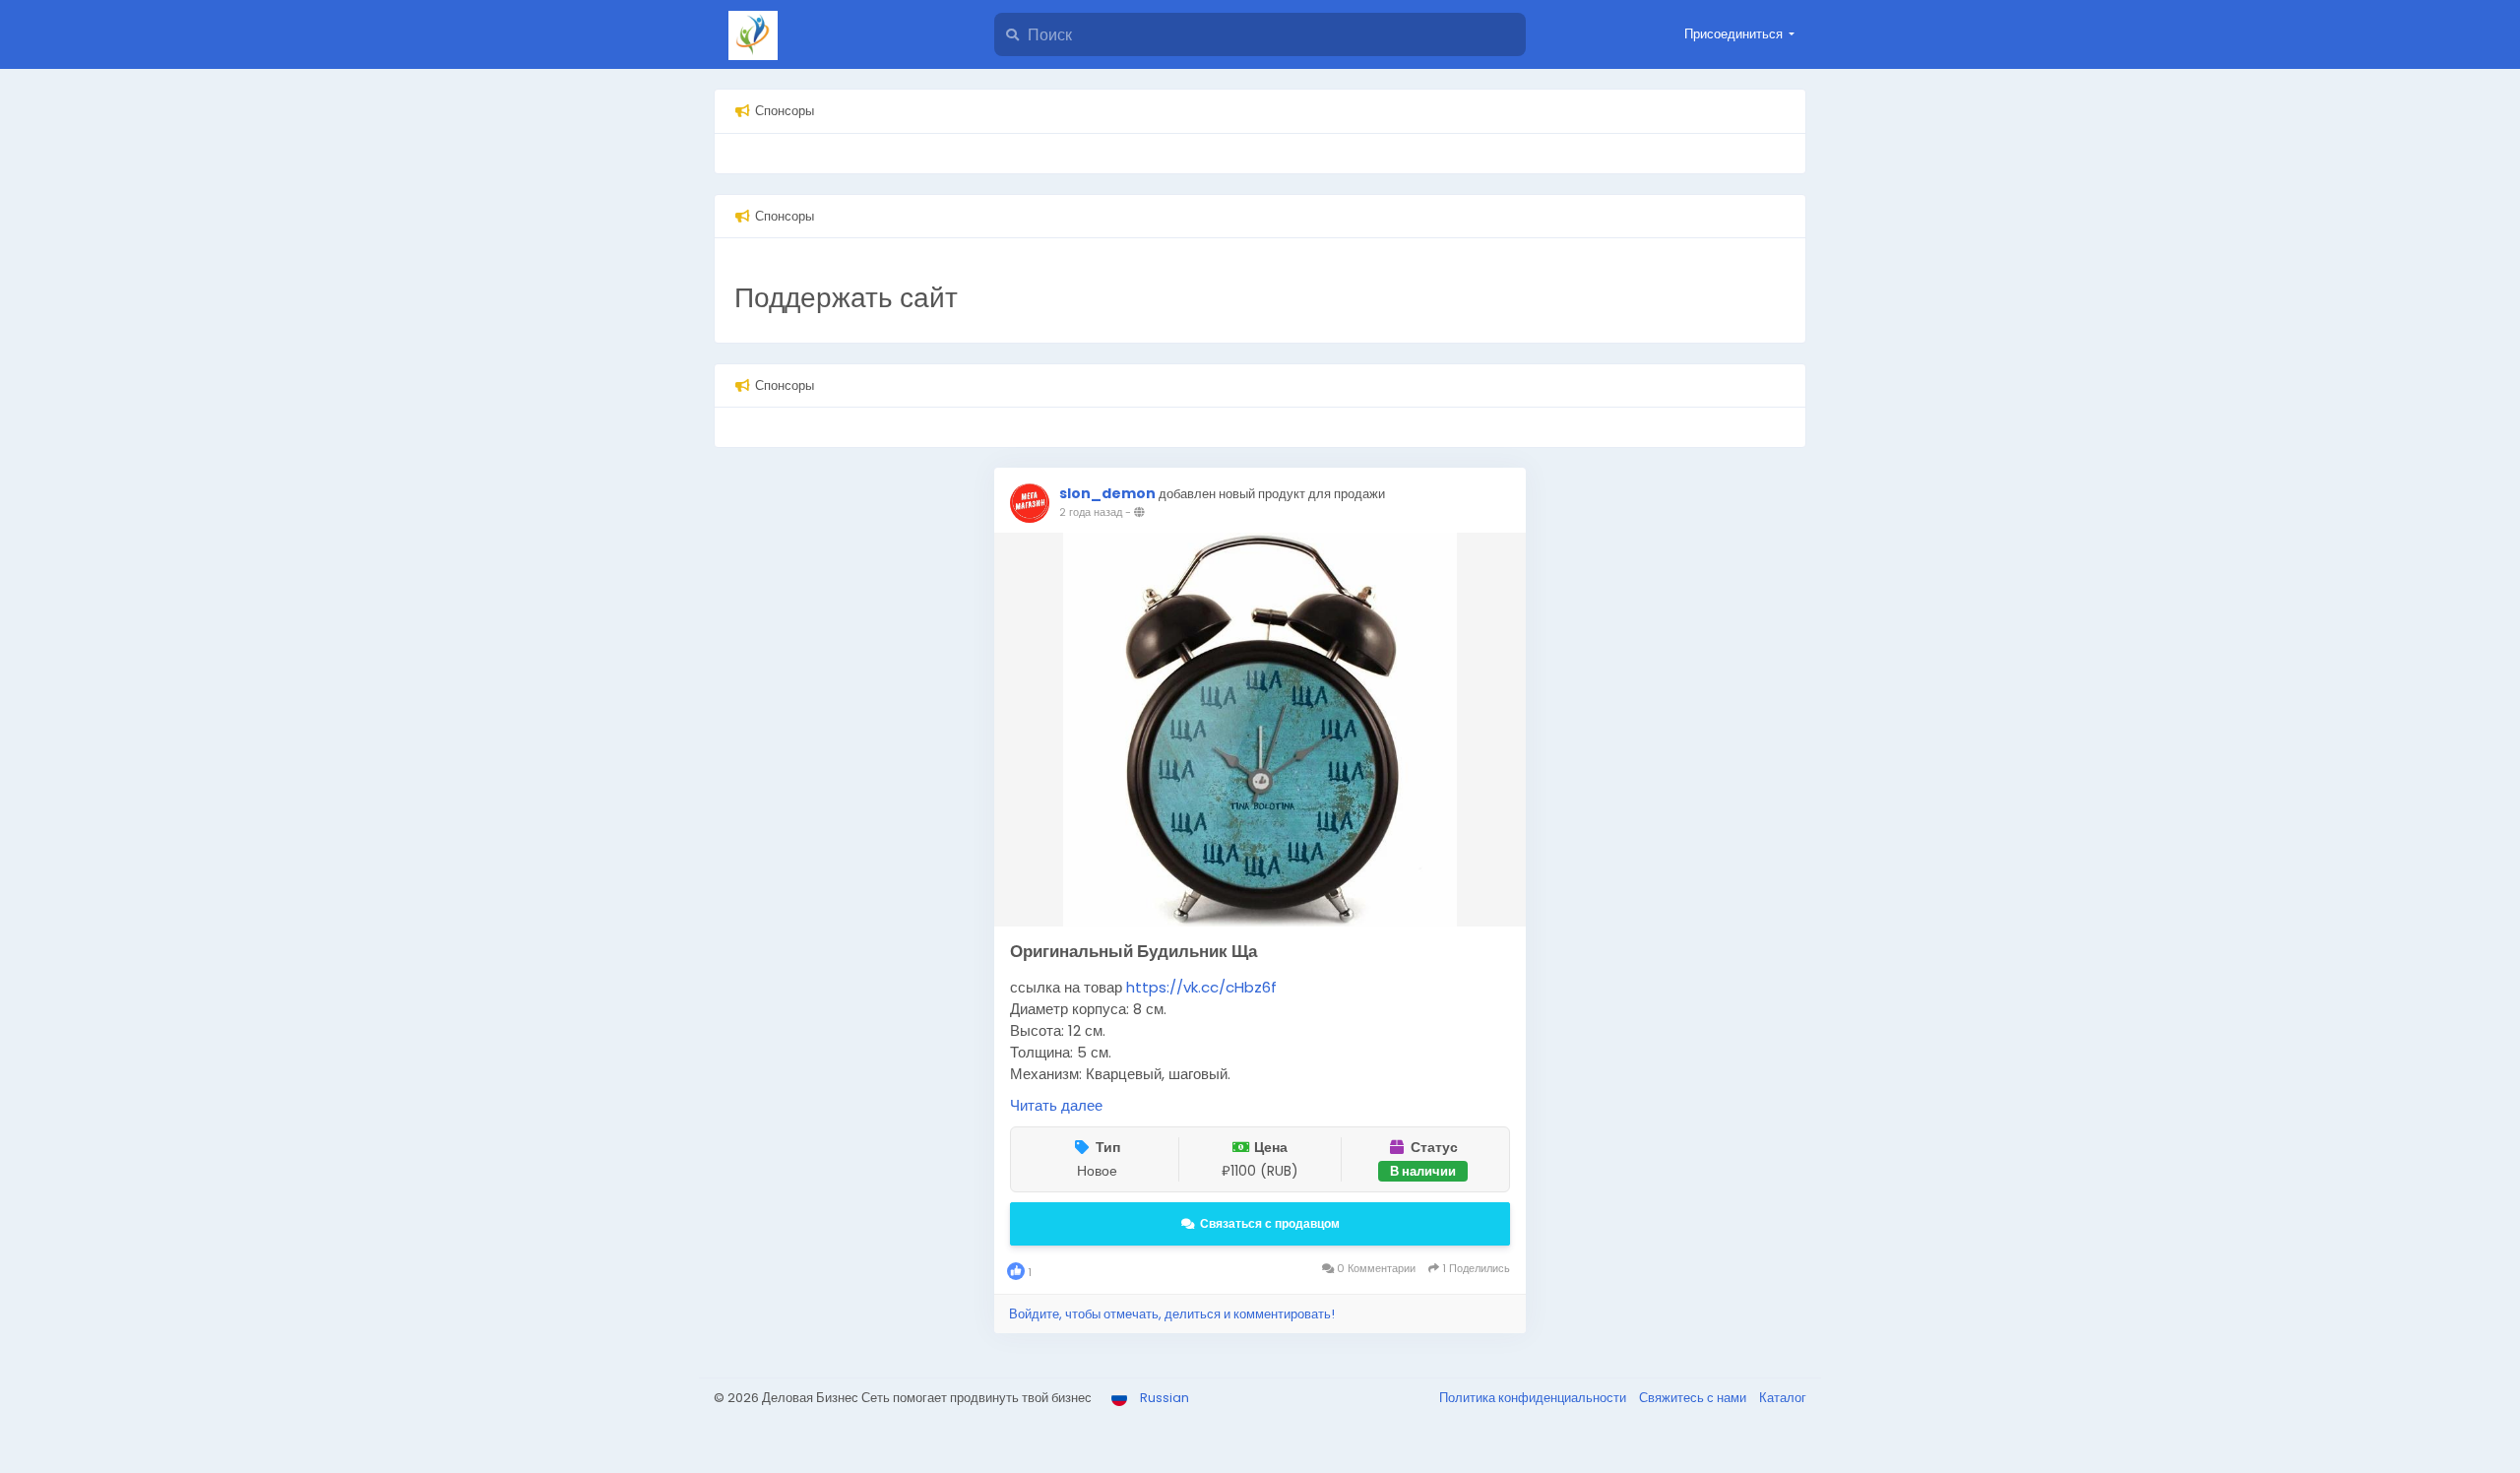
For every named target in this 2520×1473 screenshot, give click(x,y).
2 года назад (1091, 512)
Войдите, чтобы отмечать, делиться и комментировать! (1172, 1314)
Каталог (1783, 1398)
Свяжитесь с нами (1694, 1398)
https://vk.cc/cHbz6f (1201, 987)
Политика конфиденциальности (1534, 1398)
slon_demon (1107, 493)
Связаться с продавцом (1270, 1223)
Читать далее (1056, 1105)
